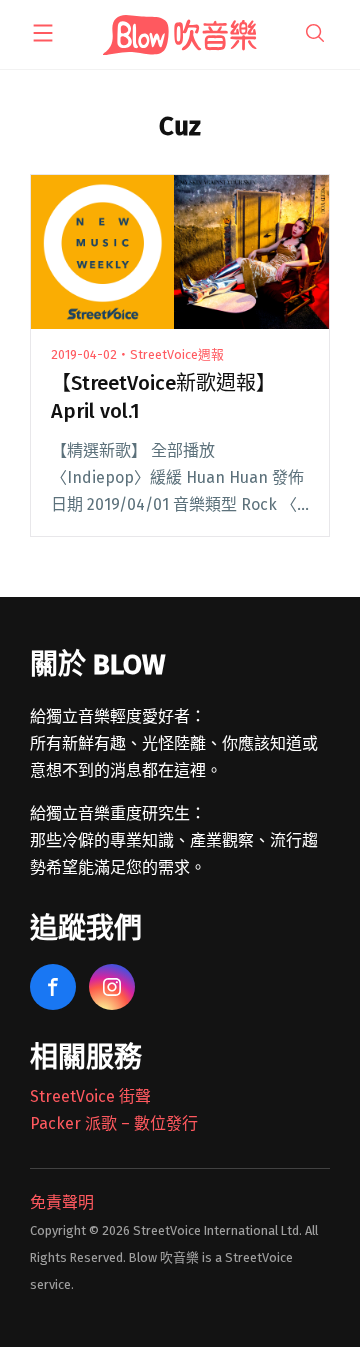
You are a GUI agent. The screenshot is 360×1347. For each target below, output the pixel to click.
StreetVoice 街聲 (90, 1096)
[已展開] (43, 33)
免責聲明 (62, 1202)
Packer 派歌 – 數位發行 (114, 1123)
